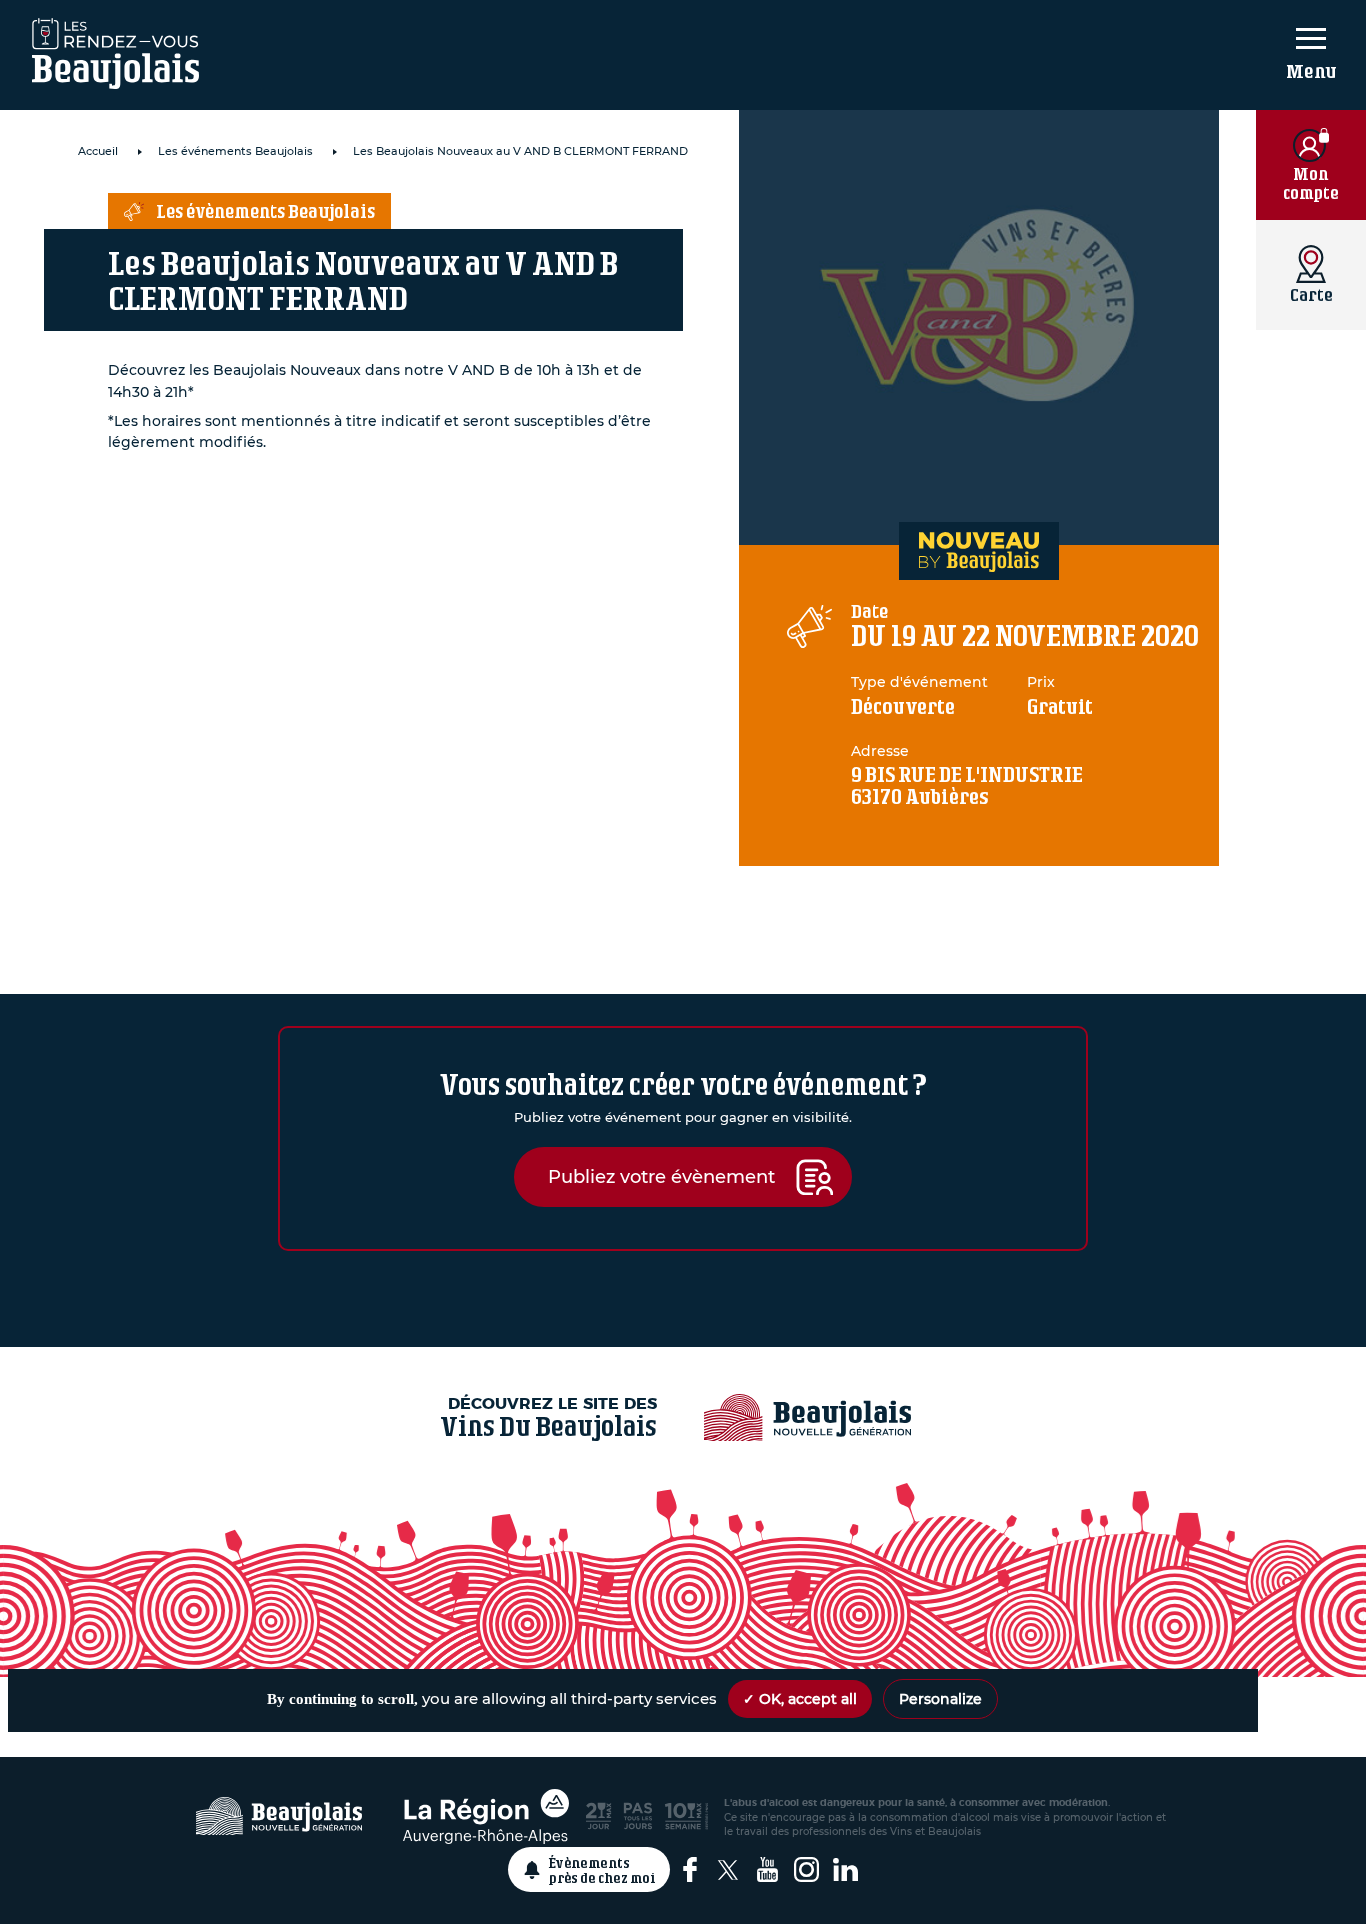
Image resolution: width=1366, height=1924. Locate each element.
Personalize (940, 1699)
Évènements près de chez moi (602, 1870)
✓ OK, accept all (800, 1699)
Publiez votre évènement (661, 1176)
